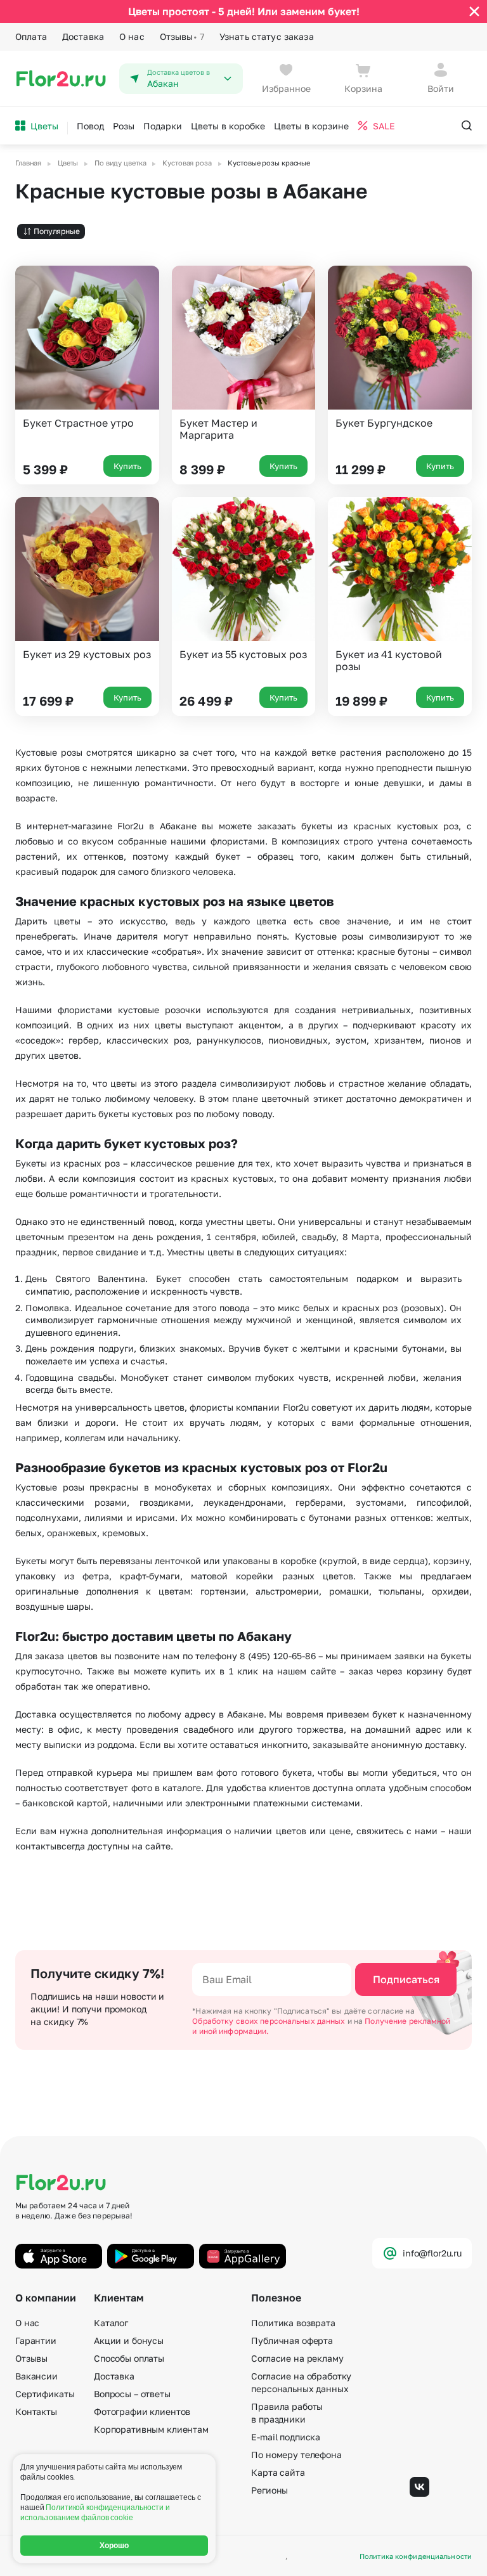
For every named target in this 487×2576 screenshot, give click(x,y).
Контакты (36, 2411)
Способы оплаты (129, 2358)
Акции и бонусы (129, 2340)
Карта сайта (278, 2472)
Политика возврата (293, 2323)
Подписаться (406, 1979)
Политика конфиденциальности (416, 2556)
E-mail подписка (286, 2437)
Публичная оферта (292, 2340)
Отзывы (182, 36)
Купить (127, 466)
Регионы (269, 2490)
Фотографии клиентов (142, 2411)
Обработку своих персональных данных (269, 2021)
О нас (132, 36)
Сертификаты (45, 2394)
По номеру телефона (296, 2455)
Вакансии (36, 2376)
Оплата (31, 36)
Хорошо (114, 2546)
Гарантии (36, 2340)
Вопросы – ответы (132, 2394)
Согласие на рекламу (297, 2358)
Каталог (111, 2323)
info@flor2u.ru (432, 2253)
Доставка (83, 36)
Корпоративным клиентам (151, 2429)
